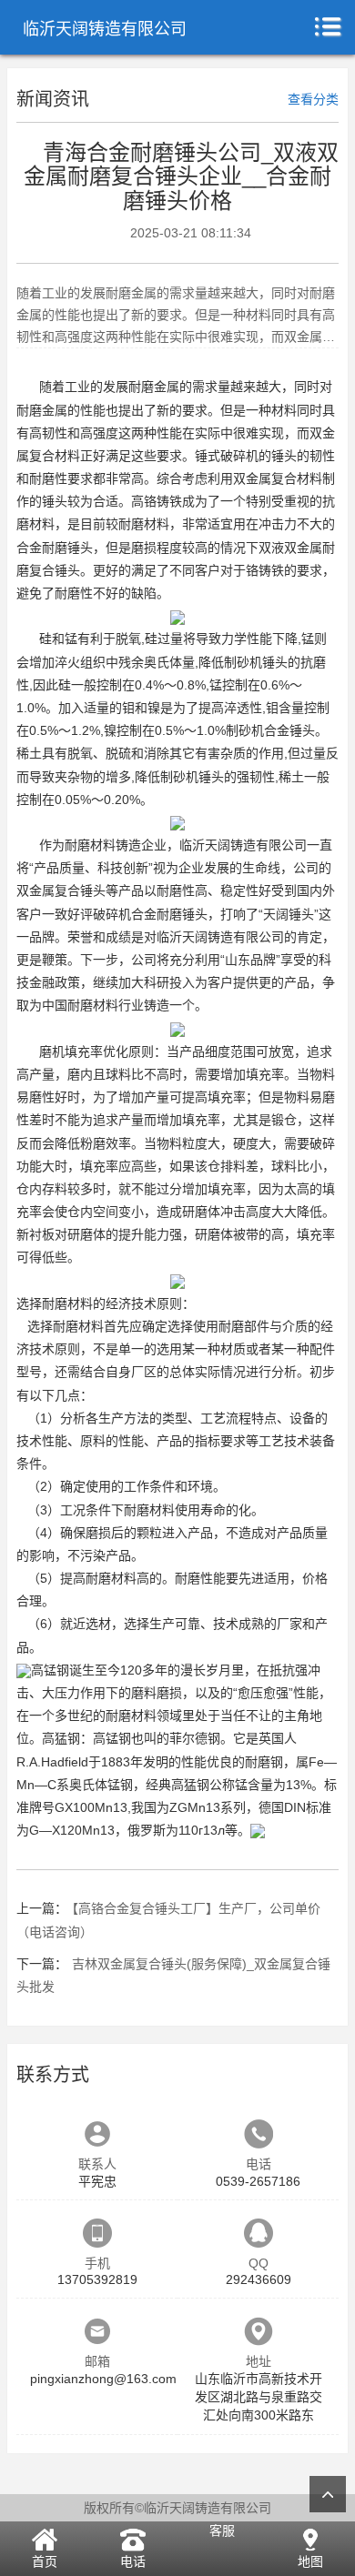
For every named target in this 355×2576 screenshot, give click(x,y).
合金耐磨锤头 (55, 548)
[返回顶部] (328, 2494)
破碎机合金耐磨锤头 (150, 914)
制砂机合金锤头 (270, 730)
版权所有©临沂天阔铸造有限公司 (177, 2508)
